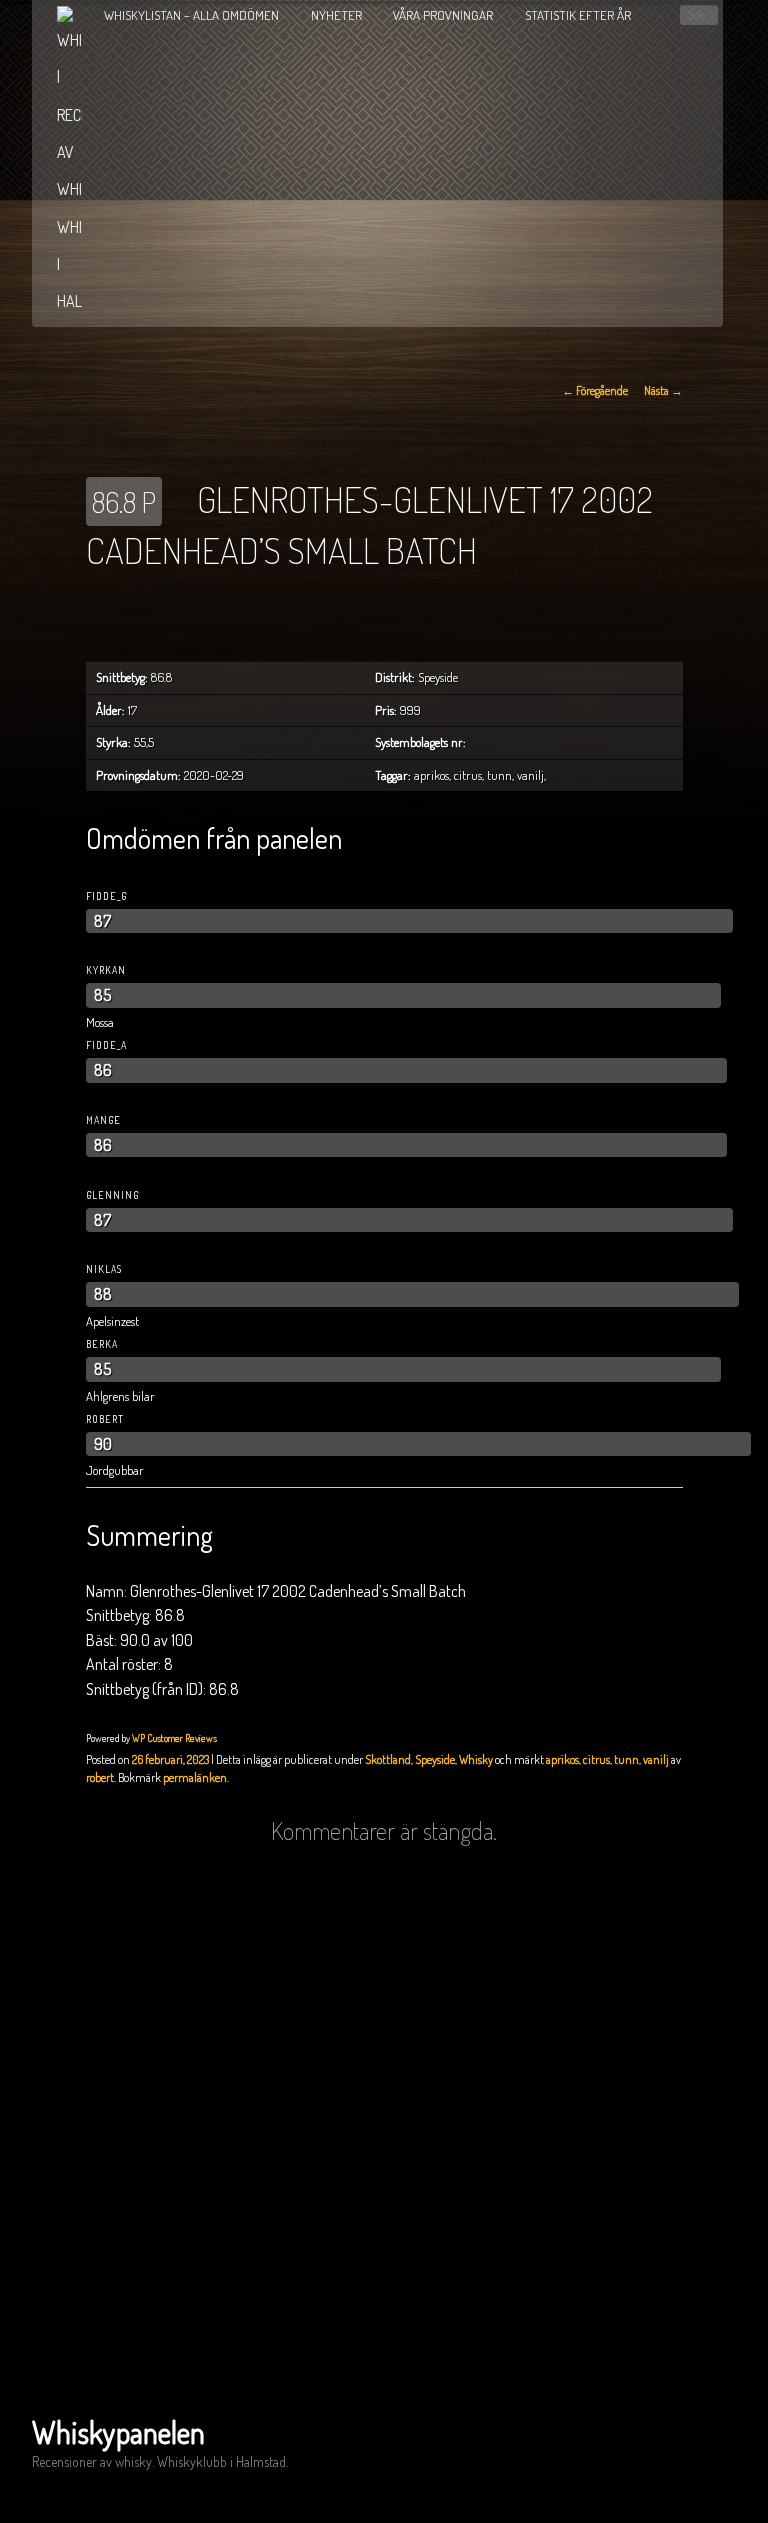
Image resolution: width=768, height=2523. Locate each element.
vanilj (656, 1759)
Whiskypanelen (118, 2432)
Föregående (595, 390)
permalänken (195, 1777)
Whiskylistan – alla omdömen (191, 15)
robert (100, 1777)
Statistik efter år (578, 15)
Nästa (663, 390)
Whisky (476, 1759)
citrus (596, 1759)
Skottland (388, 1759)
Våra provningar (443, 15)
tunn (626, 1759)
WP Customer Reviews (174, 1738)
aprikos (562, 1759)
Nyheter (336, 15)
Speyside (435, 1759)
